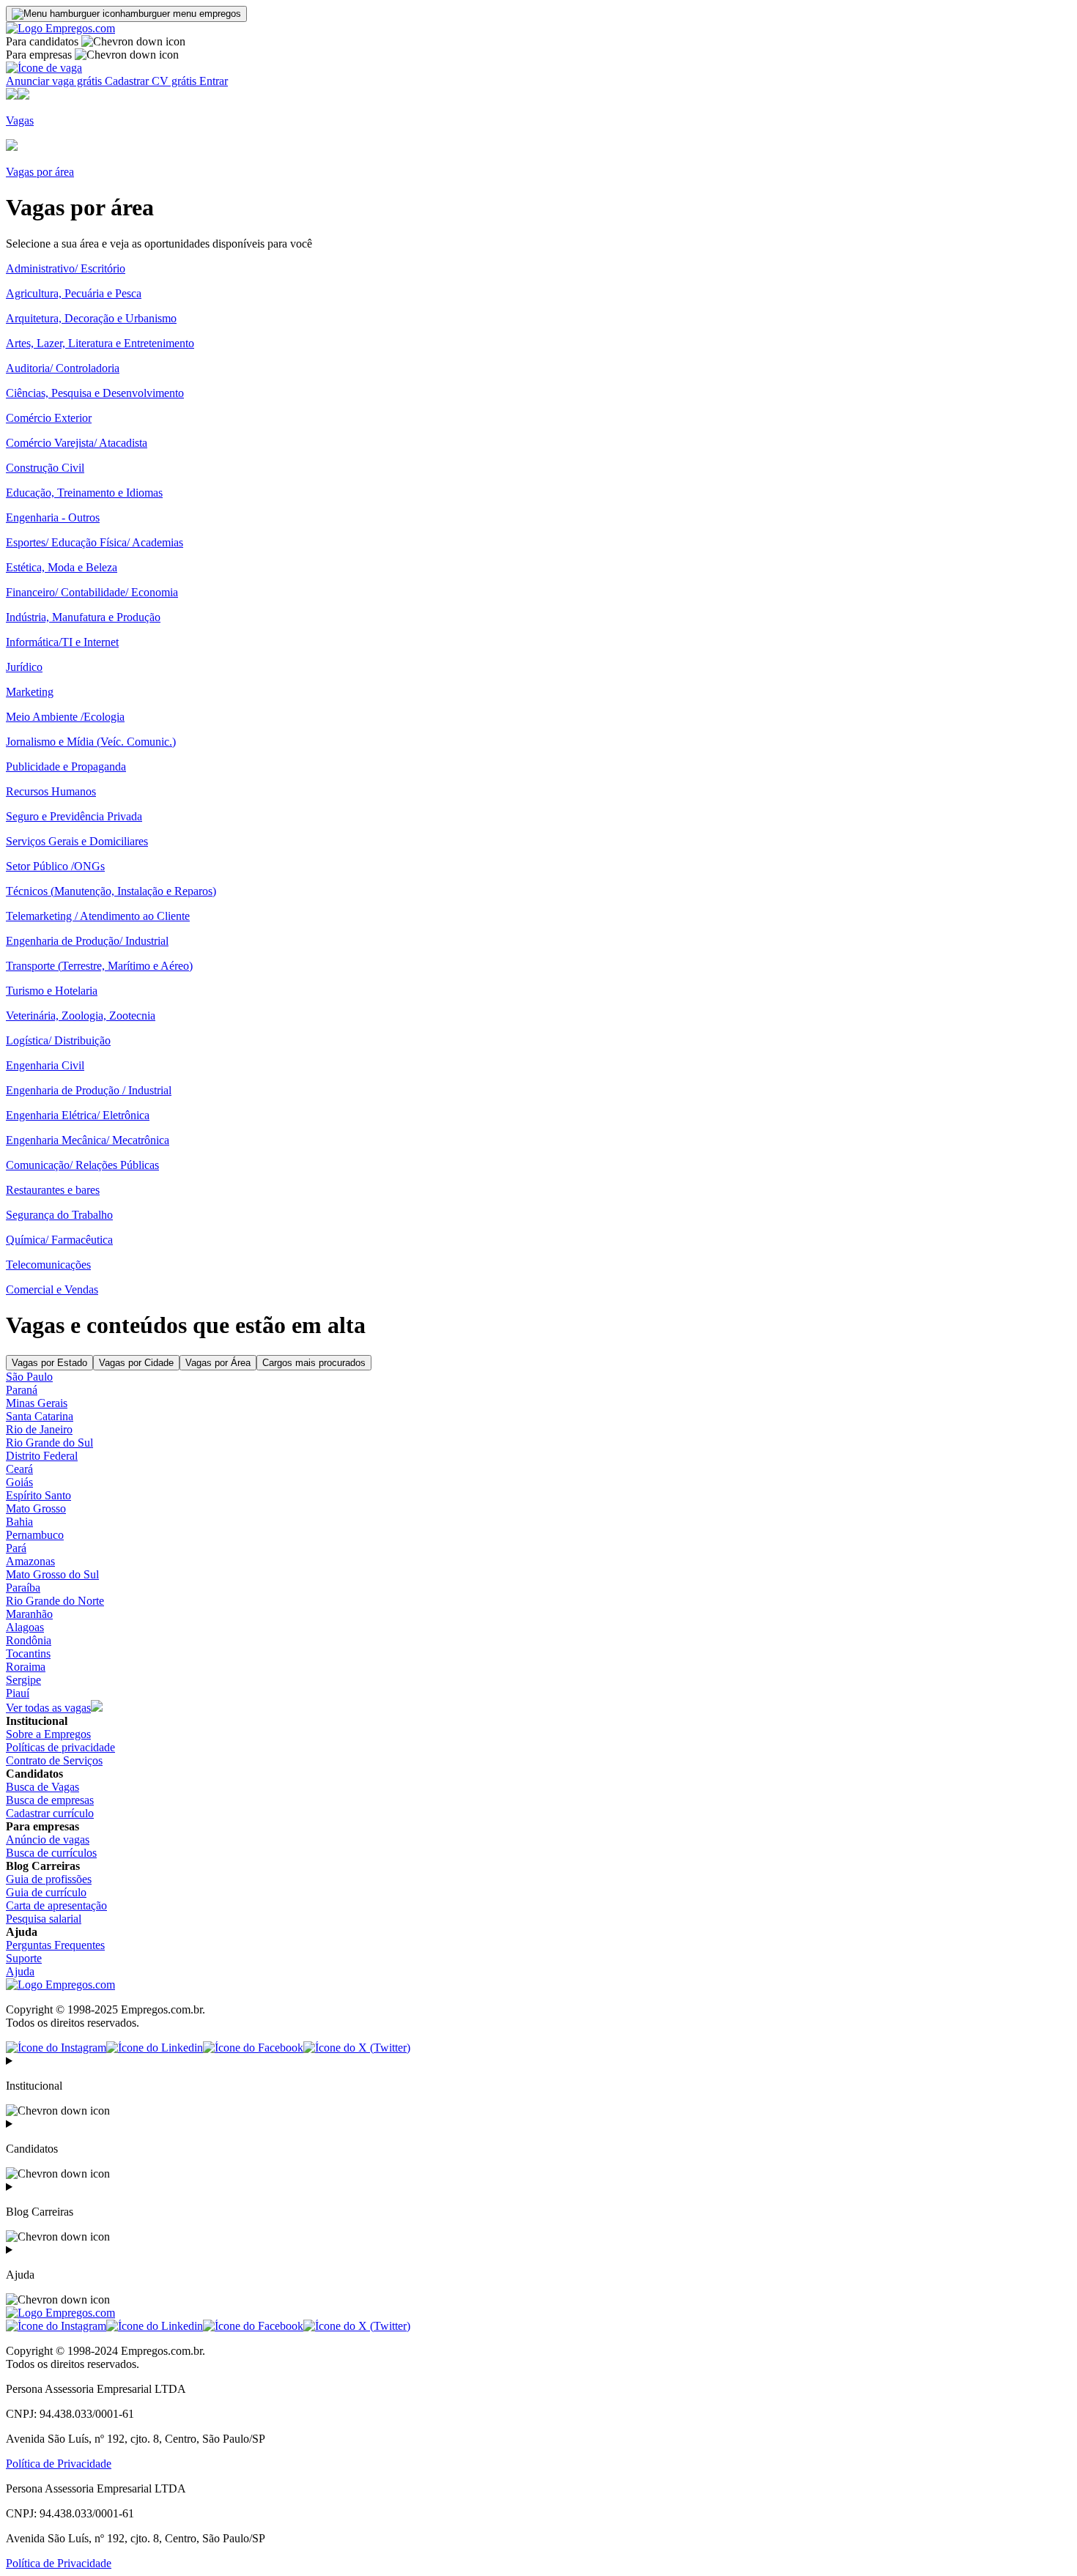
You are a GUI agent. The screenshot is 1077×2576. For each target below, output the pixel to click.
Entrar (214, 81)
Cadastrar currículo (50, 1813)
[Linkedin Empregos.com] (155, 2048)
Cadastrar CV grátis (152, 81)
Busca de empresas (50, 1800)
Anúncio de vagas (48, 1840)
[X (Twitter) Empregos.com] (357, 2048)
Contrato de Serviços (54, 1760)
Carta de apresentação (56, 1905)
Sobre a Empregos (48, 1734)
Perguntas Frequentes (55, 1945)
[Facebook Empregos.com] (253, 2048)
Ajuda (20, 1971)
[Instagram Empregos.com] (56, 2048)
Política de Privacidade (59, 2464)
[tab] (49, 1363)
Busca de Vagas (42, 1787)
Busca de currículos (51, 1853)
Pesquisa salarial (44, 1919)
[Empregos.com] (60, 28)
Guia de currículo (46, 1892)
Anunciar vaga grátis (55, 81)
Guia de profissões (49, 1879)
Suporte (24, 1958)
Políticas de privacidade (60, 1747)
